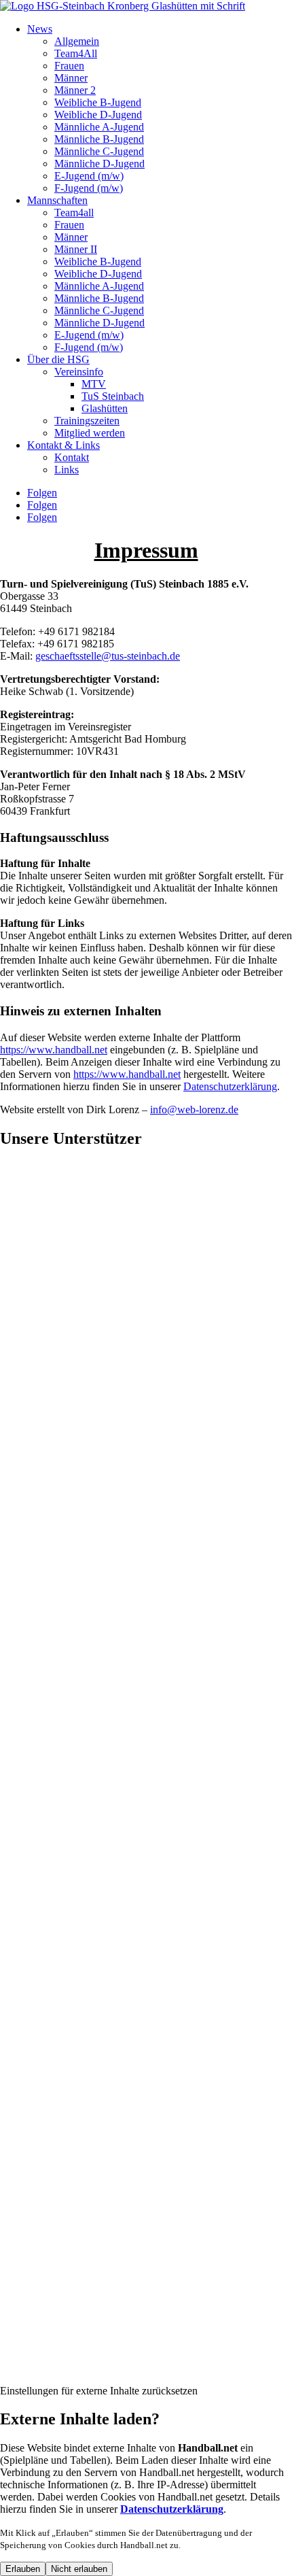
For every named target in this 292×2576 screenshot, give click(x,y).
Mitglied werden (90, 433)
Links (67, 470)
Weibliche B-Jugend (98, 102)
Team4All (76, 53)
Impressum (23, 2378)
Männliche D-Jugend (99, 164)
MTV (94, 384)
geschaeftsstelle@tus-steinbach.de (108, 656)
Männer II (76, 249)
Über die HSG (58, 359)
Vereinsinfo (79, 372)
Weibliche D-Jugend (98, 115)
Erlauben (23, 2569)
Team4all (74, 213)
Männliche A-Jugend (99, 127)
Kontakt (72, 457)
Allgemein (77, 41)
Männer (71, 78)
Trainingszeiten (87, 421)
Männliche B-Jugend (99, 139)
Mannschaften (57, 200)
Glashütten (105, 408)
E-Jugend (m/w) (89, 176)
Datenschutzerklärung (101, 2378)
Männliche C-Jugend (99, 151)
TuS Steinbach (113, 396)
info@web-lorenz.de (194, 1109)
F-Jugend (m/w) (89, 188)
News (40, 29)
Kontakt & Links (63, 445)
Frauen (69, 66)
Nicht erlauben (79, 2569)
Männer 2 (75, 90)
